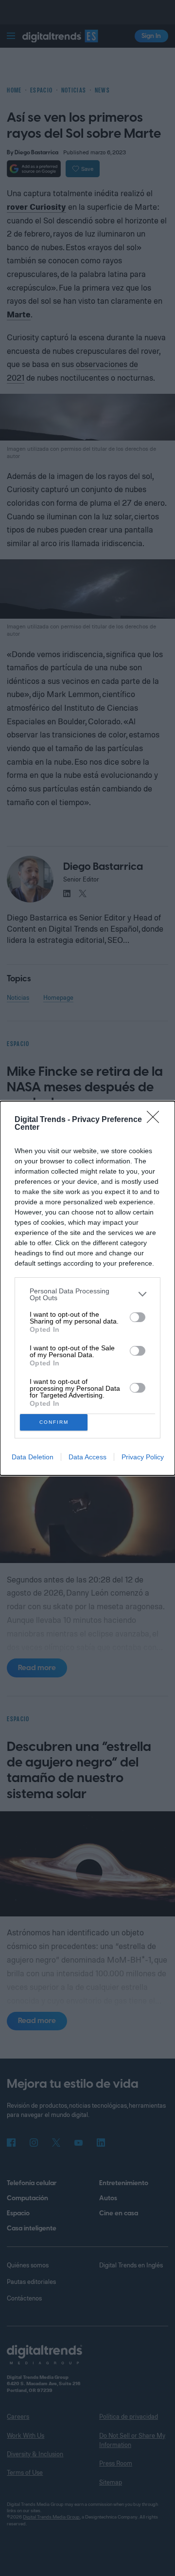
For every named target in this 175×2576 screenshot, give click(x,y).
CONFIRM (54, 1422)
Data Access (87, 1457)
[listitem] (87, 1294)
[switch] (138, 1317)
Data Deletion (33, 1457)
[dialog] (87, 1288)
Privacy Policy (143, 1457)
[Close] (156, 1120)
